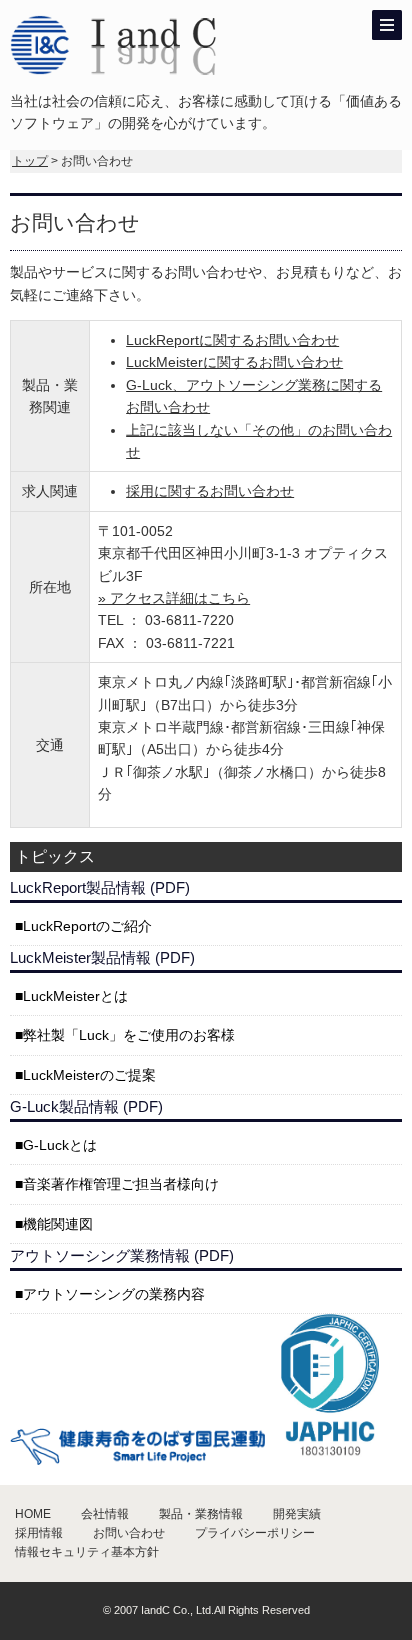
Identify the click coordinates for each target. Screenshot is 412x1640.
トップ (30, 161)
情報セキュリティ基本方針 (87, 1552)
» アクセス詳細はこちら (174, 598)
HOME (33, 1514)
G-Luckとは (60, 1145)
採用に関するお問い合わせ (210, 491)
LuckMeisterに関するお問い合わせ (234, 362)
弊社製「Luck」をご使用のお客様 (129, 1035)
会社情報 (105, 1514)
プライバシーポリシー (255, 1533)
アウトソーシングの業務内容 (114, 1294)
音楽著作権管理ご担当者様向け (121, 1184)
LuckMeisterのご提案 (89, 1075)
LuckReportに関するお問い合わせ (232, 340)
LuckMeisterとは (75, 996)
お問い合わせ (129, 1533)
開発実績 (297, 1514)
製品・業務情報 (201, 1514)
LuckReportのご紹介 (87, 926)
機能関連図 (58, 1224)
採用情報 (39, 1533)
